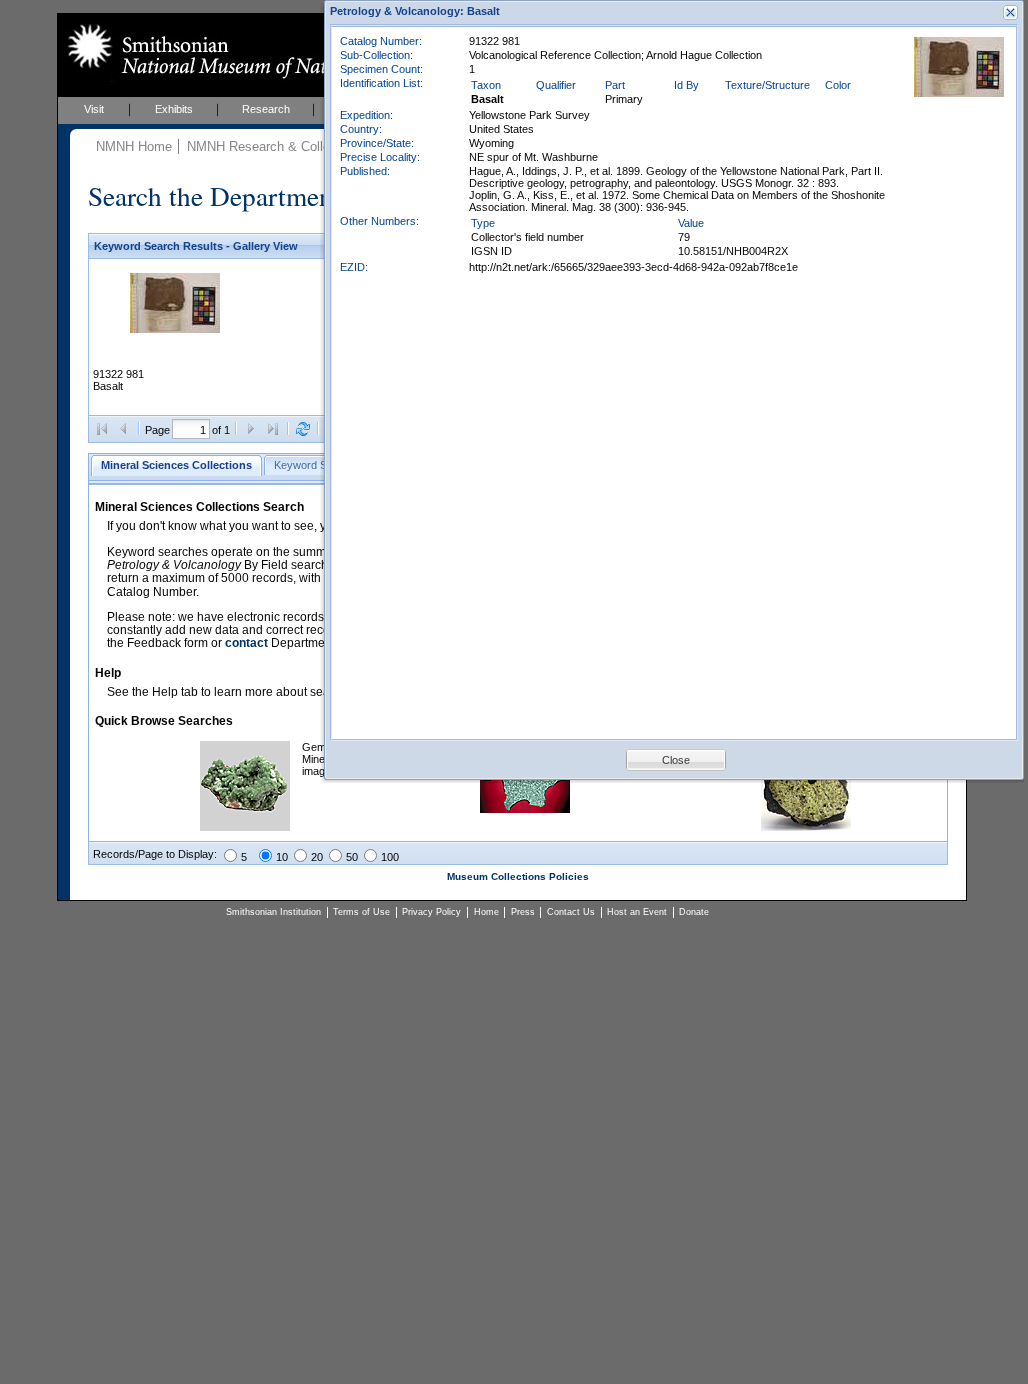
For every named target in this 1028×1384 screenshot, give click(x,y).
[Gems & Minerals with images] (245, 827)
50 (352, 857)
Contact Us (571, 912)
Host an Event (637, 912)
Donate (694, 912)
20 (317, 857)
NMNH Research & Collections (276, 146)
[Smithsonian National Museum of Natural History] (242, 51)
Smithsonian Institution (273, 912)
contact (246, 643)
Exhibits (174, 109)
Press (523, 912)
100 (390, 857)
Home (486, 912)
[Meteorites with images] (525, 809)
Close (676, 760)
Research (266, 109)
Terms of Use (361, 912)
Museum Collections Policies (518, 876)
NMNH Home (134, 146)
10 (282, 857)
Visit (94, 109)
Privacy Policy (431, 912)
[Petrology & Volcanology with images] (806, 827)
